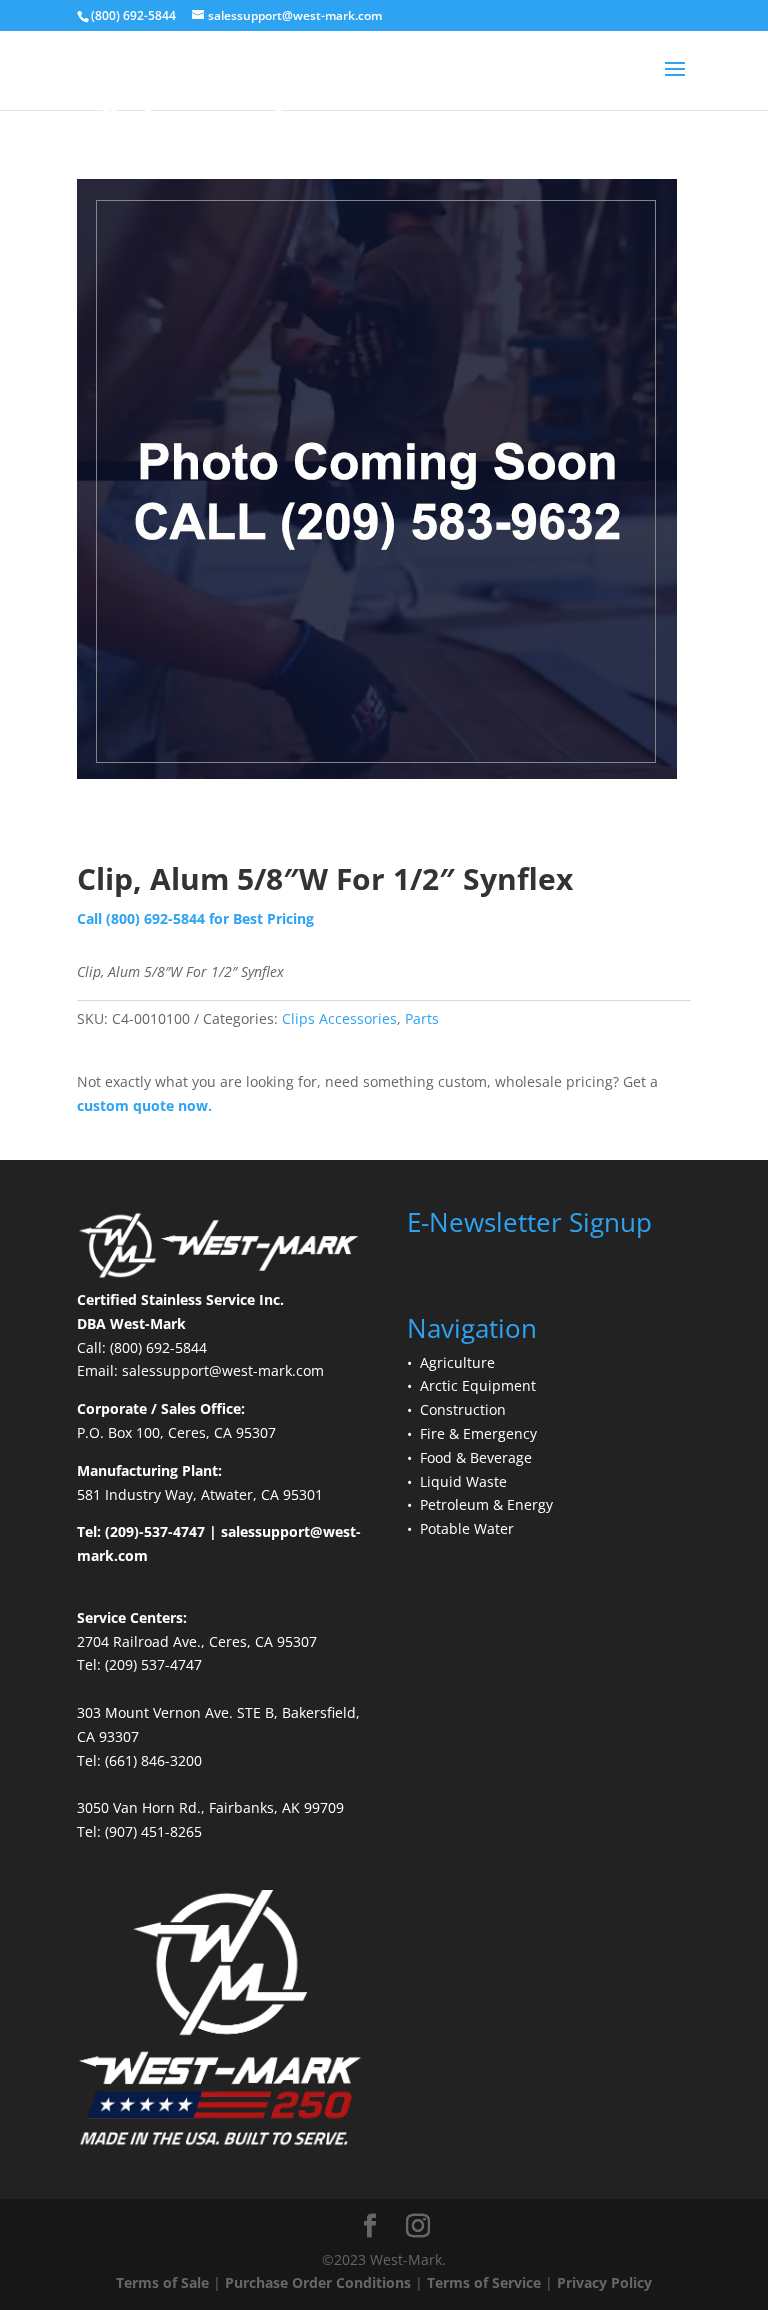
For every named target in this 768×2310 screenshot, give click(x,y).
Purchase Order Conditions (318, 2282)
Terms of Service (484, 2282)
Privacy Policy (604, 2282)
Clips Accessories (339, 1018)
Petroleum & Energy (486, 1504)
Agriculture (457, 1362)
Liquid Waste (463, 1481)
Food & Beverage (476, 1457)
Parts (422, 1018)
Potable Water (467, 1528)
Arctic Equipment (478, 1385)
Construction (463, 1409)
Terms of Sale (162, 2282)
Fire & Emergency (478, 1433)
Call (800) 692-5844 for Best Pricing (195, 918)
